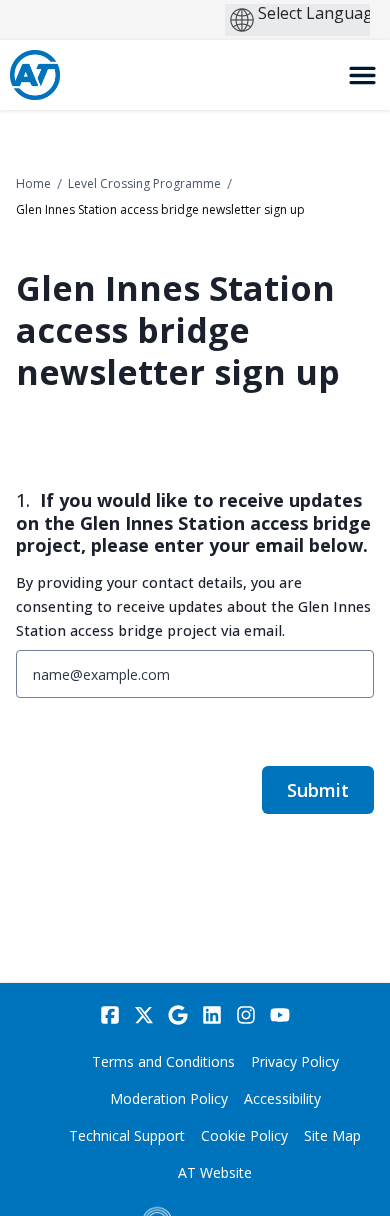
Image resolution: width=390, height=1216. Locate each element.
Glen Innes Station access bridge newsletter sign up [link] (160, 209)
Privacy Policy (295, 1061)
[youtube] (280, 1015)
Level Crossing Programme (144, 183)
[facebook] (110, 1015)
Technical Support (127, 1135)
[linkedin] (212, 1015)
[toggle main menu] (362, 75)
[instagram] (246, 1015)
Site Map (332, 1135)
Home (33, 183)
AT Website (215, 1172)
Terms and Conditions (163, 1061)
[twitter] (144, 1015)
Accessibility (282, 1098)
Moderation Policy (169, 1098)
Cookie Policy (244, 1135)
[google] (178, 1015)
